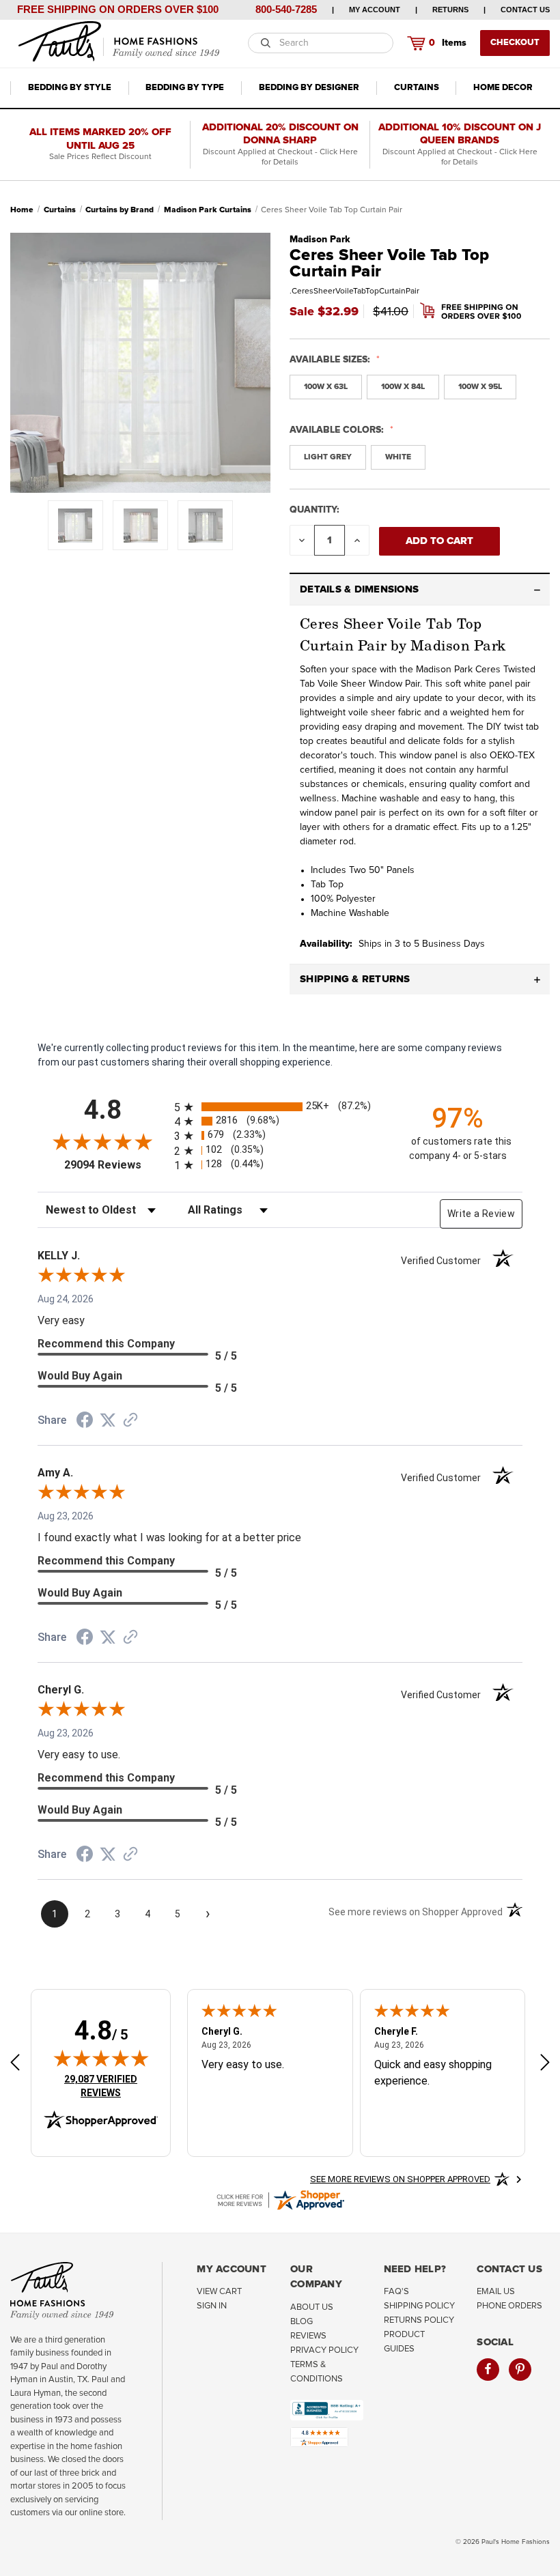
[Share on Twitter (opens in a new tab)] (108, 1420)
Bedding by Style (70, 88)
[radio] (280, 1107)
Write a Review (481, 1214)
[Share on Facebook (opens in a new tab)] (85, 1422)
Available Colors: (338, 430)
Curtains (417, 88)
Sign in (212, 2306)
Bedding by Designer (309, 88)
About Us (312, 2307)
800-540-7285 (286, 9)
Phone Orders (509, 2306)
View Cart (219, 2292)
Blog (302, 2322)
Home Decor (503, 88)
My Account (375, 10)
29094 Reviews (116, 1165)
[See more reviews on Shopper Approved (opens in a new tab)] (130, 1421)
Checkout (515, 43)
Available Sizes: (331, 360)
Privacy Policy (324, 2350)
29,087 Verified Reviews (110, 2086)
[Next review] (545, 2064)
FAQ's (396, 2292)
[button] (420, 590)
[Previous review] (15, 2064)
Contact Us (525, 10)
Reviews (308, 2336)
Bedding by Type (185, 88)
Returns (450, 10)
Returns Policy (419, 2320)
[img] (101, 2058)
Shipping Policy (419, 2306)
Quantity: (314, 510)
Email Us (496, 2292)
